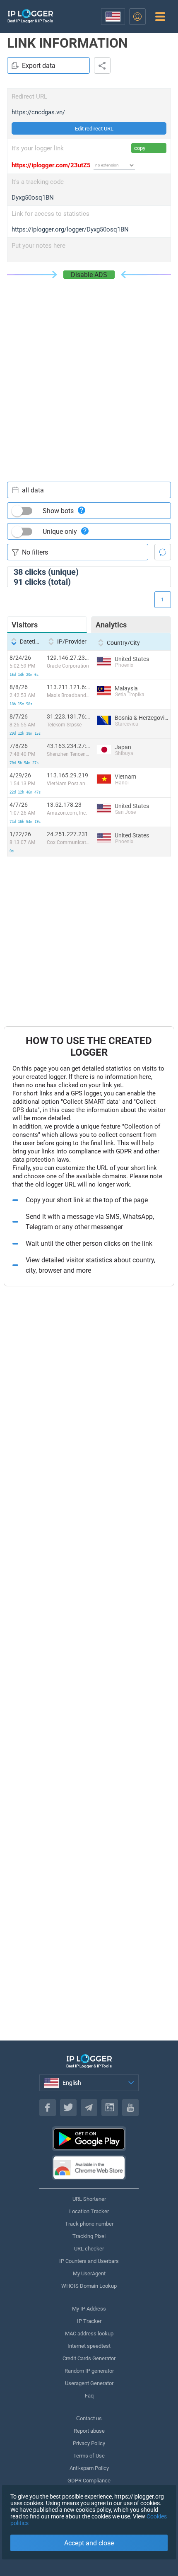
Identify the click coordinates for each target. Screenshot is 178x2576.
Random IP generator (89, 2371)
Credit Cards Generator (89, 2358)
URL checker (89, 2249)
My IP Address (89, 2309)
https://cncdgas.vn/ (38, 112)
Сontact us (89, 2418)
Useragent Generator (89, 2383)
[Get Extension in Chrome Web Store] (89, 2168)
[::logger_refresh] (163, 552)
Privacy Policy (89, 2443)
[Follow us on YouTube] (130, 2108)
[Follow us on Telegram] (89, 2108)
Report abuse (89, 2431)
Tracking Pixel (89, 2236)
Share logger (102, 65)
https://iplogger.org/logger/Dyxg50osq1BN (70, 229)
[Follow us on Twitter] (68, 2108)
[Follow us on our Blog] (110, 2108)
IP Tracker (89, 2321)
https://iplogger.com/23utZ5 (51, 165)
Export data (39, 66)
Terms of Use (89, 2456)
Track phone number (89, 2224)
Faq (89, 2396)
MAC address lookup (89, 2334)
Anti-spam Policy (89, 2468)
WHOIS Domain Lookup (89, 2286)
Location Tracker (89, 2211)
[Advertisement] (89, 372)
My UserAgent (89, 2273)
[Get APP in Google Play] (89, 2139)
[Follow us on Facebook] (48, 2108)
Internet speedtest (89, 2346)
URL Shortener (89, 2199)
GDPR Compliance (89, 2481)
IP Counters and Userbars (89, 2261)
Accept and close (89, 2543)
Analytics (111, 625)
